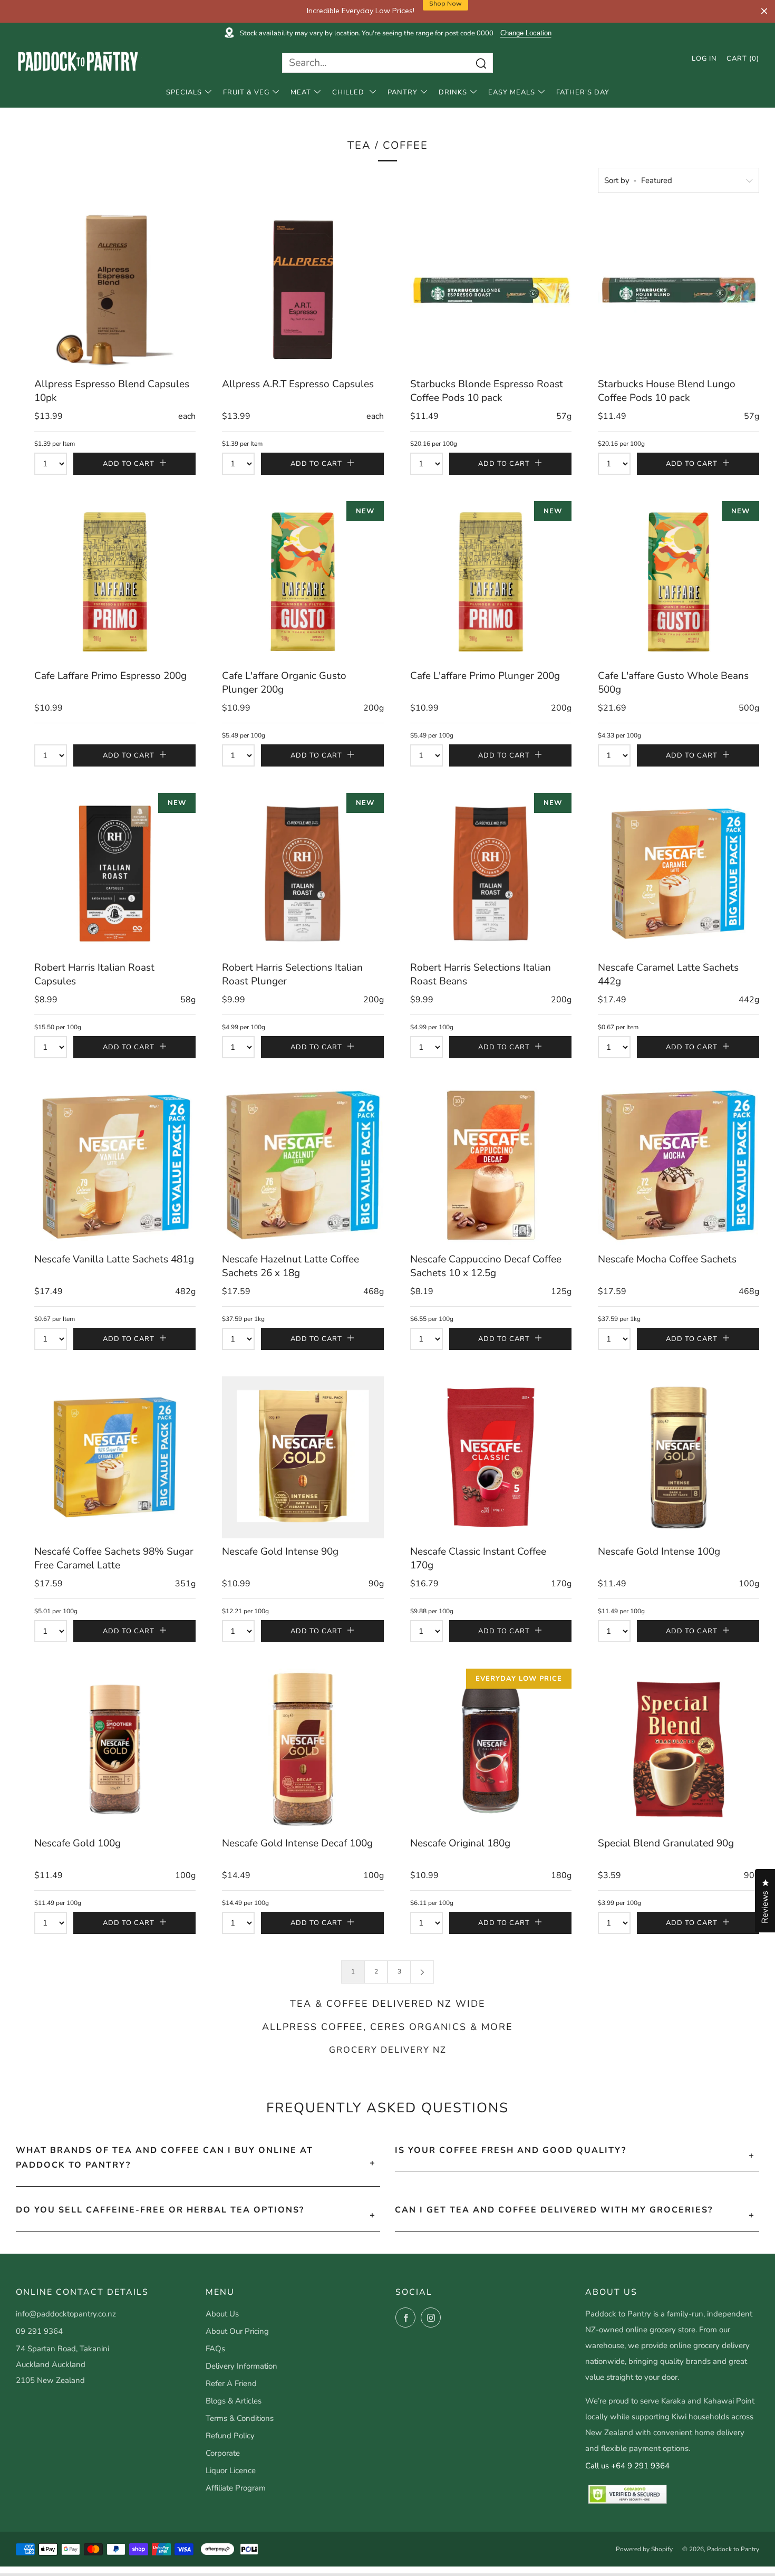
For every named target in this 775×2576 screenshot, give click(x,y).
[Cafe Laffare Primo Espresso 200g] (115, 582)
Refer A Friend (231, 2383)
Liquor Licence (231, 2470)
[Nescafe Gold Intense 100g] (679, 1457)
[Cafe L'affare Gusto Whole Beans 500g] (679, 582)
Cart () (743, 59)
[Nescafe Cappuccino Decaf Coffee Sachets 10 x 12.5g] (491, 1165)
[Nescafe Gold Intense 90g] (303, 1457)
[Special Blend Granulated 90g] (679, 1749)
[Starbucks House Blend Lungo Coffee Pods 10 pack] (679, 290)
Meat (301, 92)
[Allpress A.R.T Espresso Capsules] (303, 290)
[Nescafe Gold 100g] (115, 1749)
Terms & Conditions (240, 2418)
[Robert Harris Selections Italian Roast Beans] (491, 874)
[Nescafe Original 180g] (491, 1749)
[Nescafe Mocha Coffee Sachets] (679, 1165)
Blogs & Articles (234, 2401)
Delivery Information (241, 2366)
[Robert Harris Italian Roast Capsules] (115, 874)
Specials (184, 92)
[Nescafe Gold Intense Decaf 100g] (303, 1749)
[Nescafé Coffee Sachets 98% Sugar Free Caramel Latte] (115, 1457)
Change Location (526, 33)
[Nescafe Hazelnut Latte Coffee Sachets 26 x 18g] (303, 1165)
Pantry (403, 92)
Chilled (349, 92)
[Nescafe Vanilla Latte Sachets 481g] (115, 1165)
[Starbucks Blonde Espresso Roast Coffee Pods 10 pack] (491, 290)
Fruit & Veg (246, 92)
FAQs (215, 2349)
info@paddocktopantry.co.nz (66, 2314)
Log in (704, 59)
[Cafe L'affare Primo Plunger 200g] (491, 582)
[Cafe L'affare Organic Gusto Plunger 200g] (303, 582)
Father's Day (583, 92)
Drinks (453, 92)
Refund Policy (230, 2436)
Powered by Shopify (644, 2549)
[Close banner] (764, 11)
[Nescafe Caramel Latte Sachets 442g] (679, 874)
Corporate (223, 2453)
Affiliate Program (236, 2488)
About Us (222, 2314)
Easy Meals (512, 92)
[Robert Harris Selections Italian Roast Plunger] (303, 874)
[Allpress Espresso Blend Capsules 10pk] (115, 290)
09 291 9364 (39, 2331)
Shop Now (445, 11)
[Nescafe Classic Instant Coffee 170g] (491, 1457)
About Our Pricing (237, 2331)
